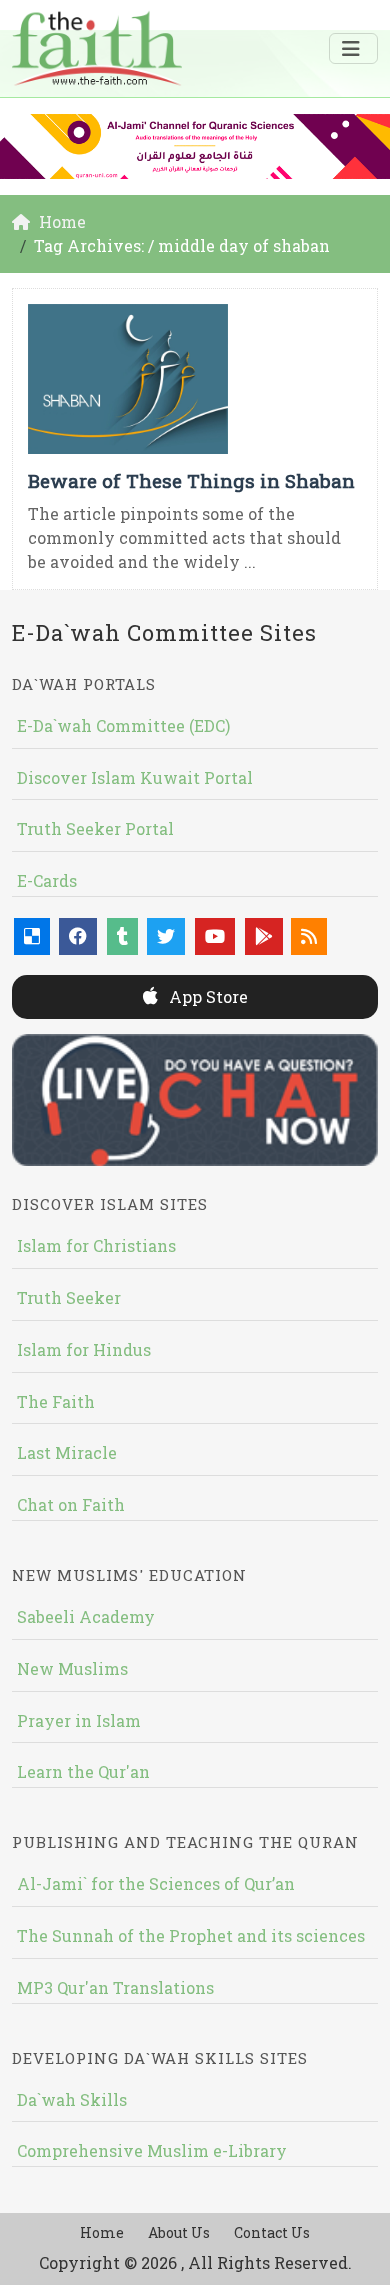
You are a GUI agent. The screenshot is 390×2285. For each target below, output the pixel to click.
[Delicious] (32, 936)
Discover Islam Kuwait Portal (135, 777)
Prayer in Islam (79, 1720)
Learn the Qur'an (83, 1771)
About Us (179, 2232)
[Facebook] (78, 936)
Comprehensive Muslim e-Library (152, 2150)
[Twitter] (166, 936)
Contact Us (272, 2232)
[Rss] (309, 936)
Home (102, 2232)
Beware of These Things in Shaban (191, 480)
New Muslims (72, 1668)
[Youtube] (215, 936)
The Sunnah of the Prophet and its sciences (191, 1935)
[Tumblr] (122, 936)
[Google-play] (264, 936)
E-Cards (47, 880)
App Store (206, 996)
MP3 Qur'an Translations (115, 1987)
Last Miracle (67, 1452)
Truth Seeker (69, 1297)
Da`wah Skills (72, 2099)
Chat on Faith (71, 1504)
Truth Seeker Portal (95, 828)
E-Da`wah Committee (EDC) (123, 725)
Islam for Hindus (84, 1349)
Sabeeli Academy (86, 1616)
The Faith (56, 1401)
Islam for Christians (96, 1245)
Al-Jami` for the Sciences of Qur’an (156, 1883)
